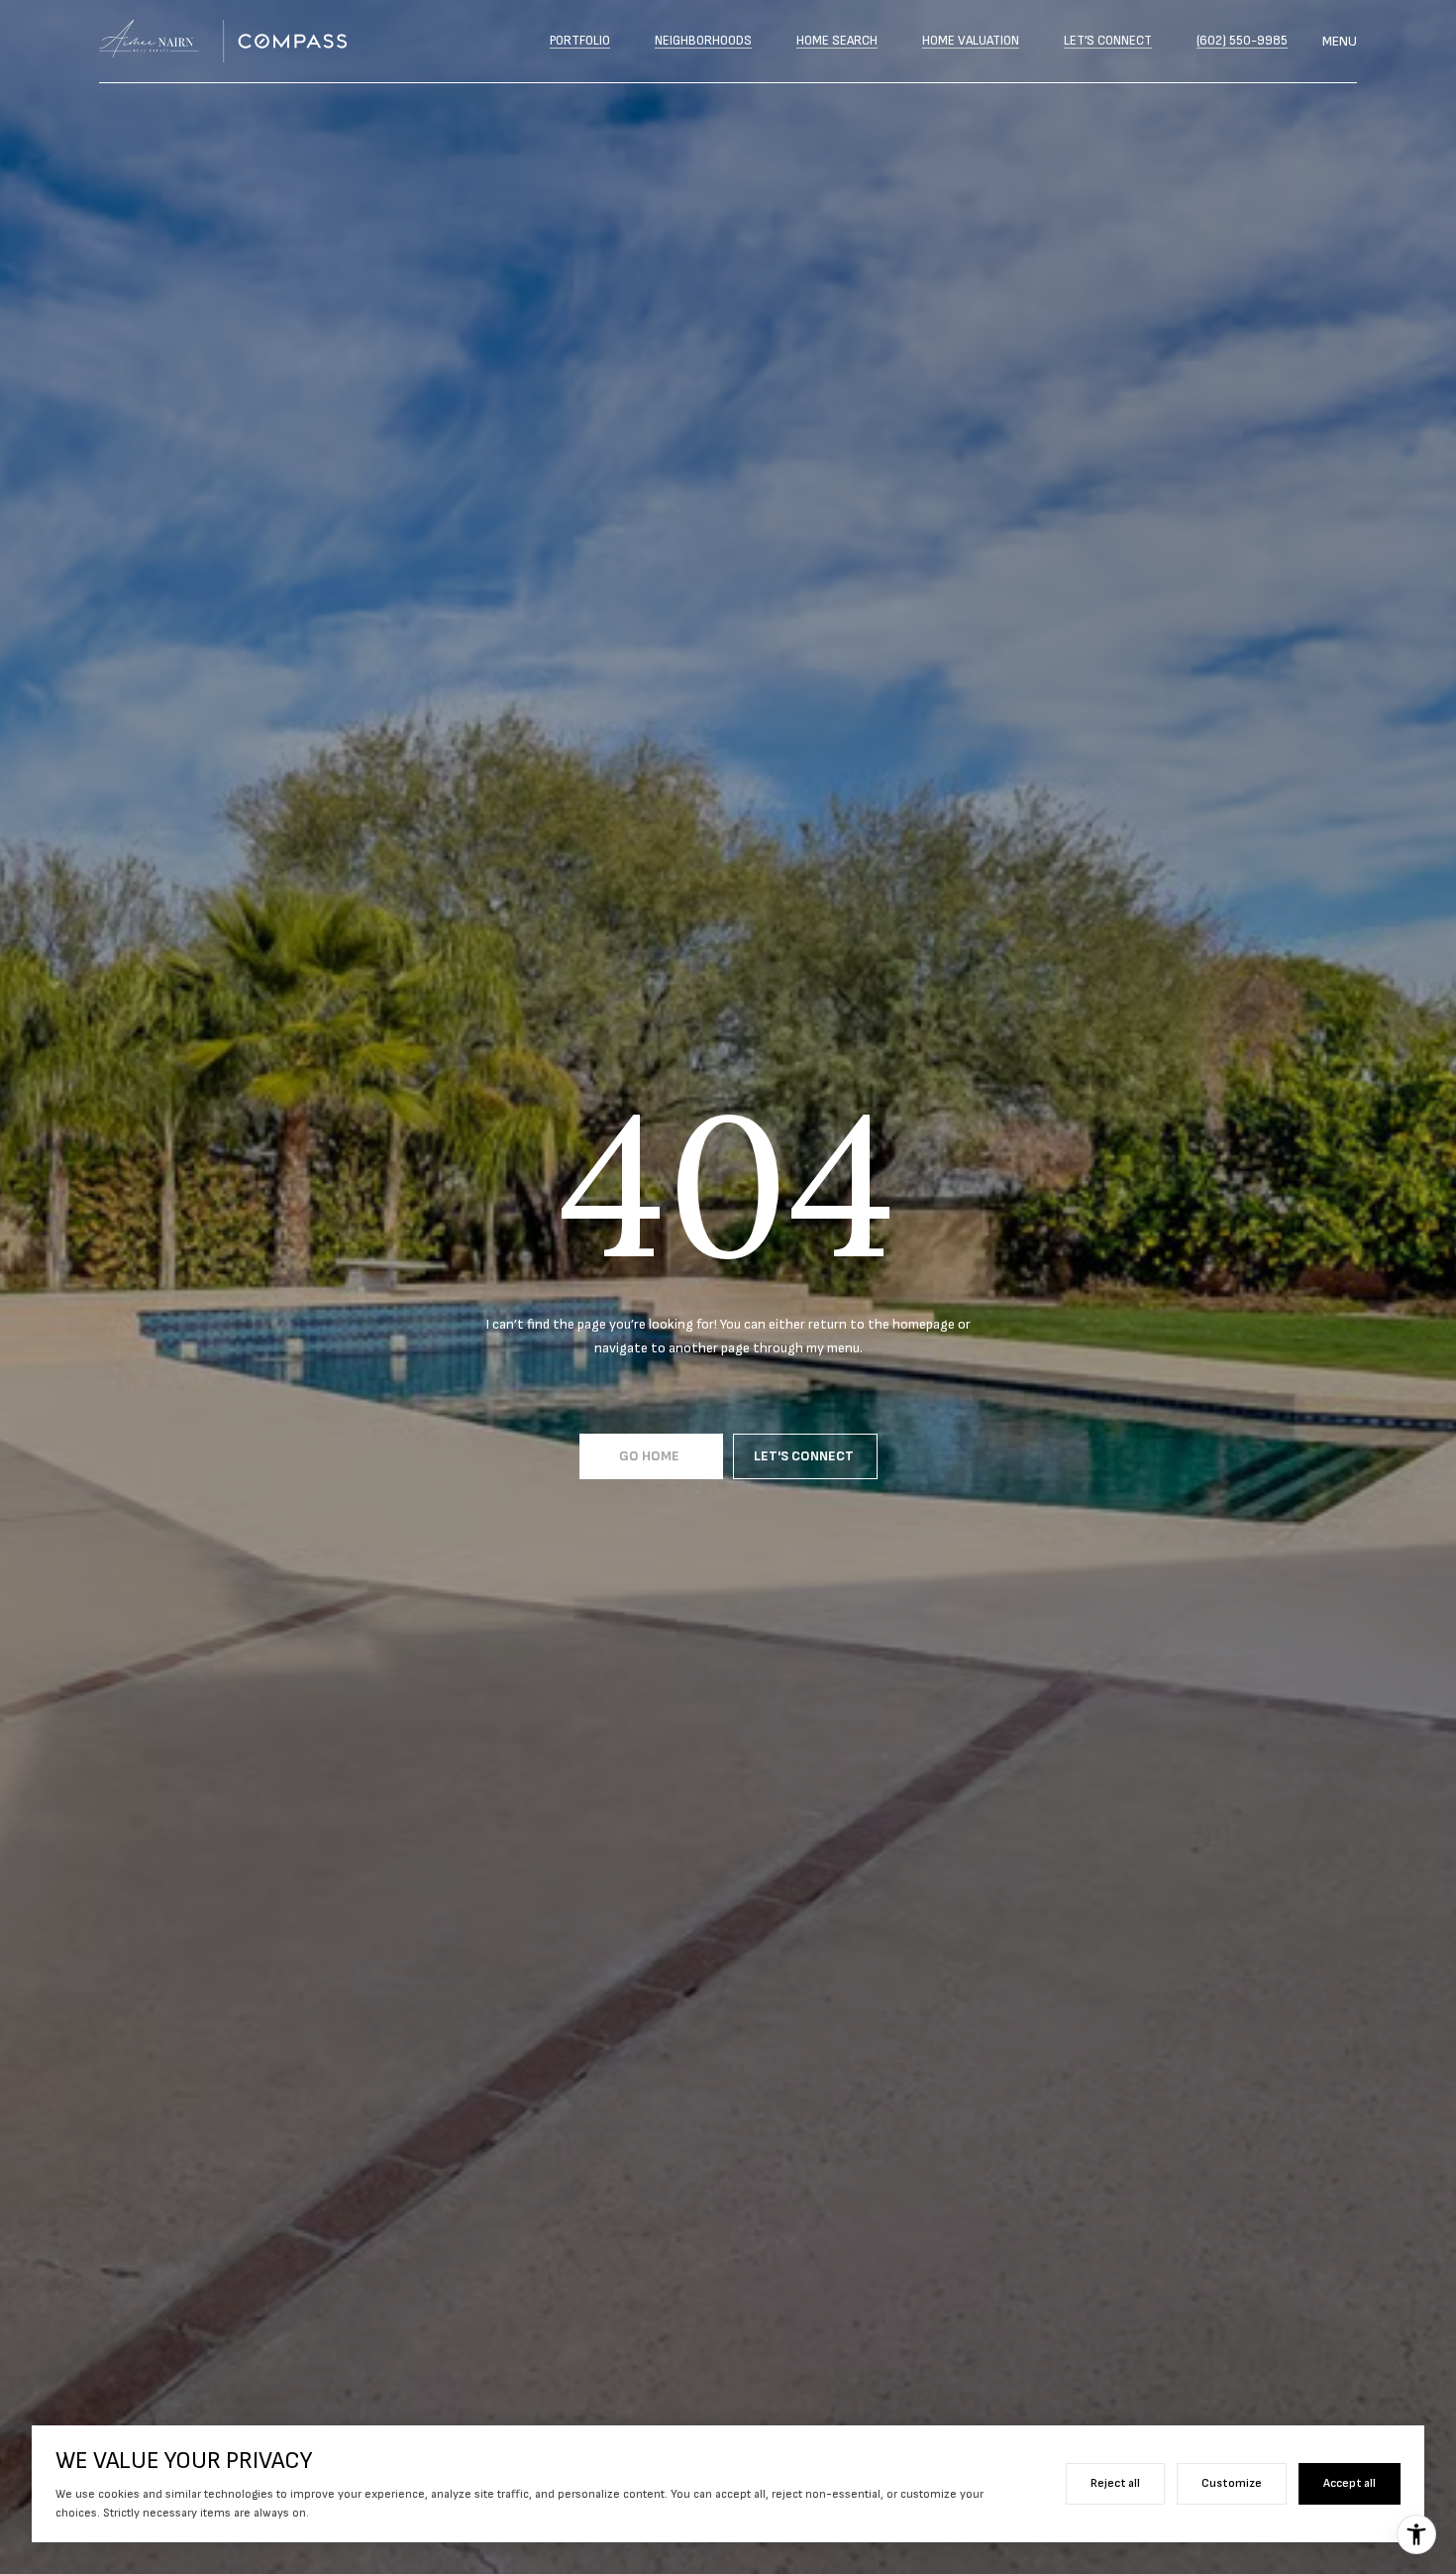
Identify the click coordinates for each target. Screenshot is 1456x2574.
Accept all (1350, 2483)
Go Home (651, 1456)
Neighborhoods (703, 41)
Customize (1232, 2483)
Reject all (1115, 2483)
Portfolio (580, 41)
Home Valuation (971, 41)
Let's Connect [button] (805, 1456)
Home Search (837, 41)
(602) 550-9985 (1242, 41)
